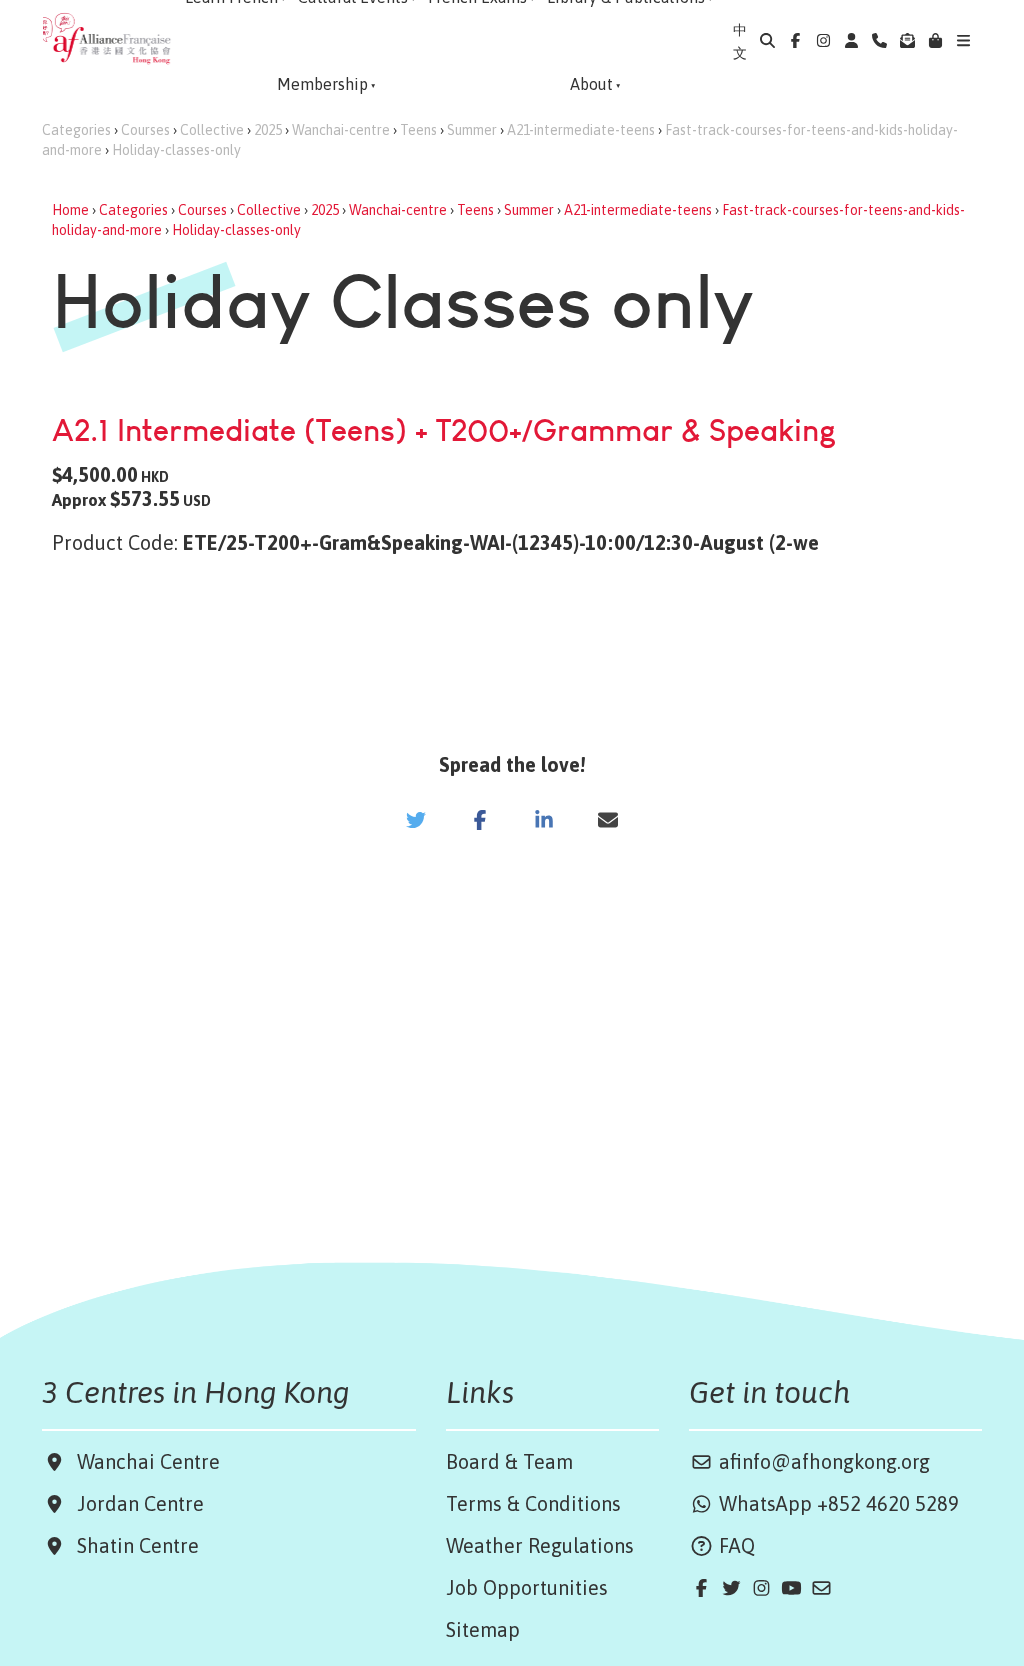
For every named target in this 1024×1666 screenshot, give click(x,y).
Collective (212, 130)
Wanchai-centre (341, 130)
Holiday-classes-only (176, 150)
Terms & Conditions (533, 1503)
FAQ (734, 1545)
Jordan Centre (135, 1503)
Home (70, 210)
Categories (76, 130)
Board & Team (509, 1461)
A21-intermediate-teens (581, 130)
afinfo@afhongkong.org (822, 1461)
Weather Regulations (540, 1545)
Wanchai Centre (151, 1461)
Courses (145, 130)
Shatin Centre (133, 1545)
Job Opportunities (527, 1587)
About (591, 84)
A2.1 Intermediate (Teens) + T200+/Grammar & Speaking (444, 429)
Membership (322, 84)
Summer (472, 130)
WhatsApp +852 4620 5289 (836, 1503)
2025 (268, 130)
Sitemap (483, 1629)
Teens (418, 130)
